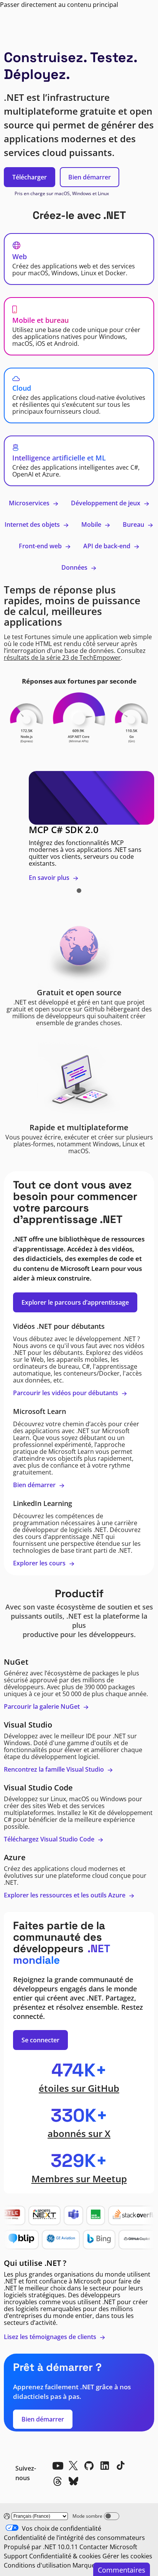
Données (75, 567)
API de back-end (108, 546)
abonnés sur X (79, 2133)
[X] (73, 2466)
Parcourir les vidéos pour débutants (66, 1393)
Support (16, 2556)
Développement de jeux (106, 503)
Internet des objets (33, 524)
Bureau (134, 524)
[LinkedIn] (105, 2466)
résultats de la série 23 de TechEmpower (62, 658)
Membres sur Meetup (79, 2179)
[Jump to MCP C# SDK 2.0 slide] (79, 891)
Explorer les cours (40, 1563)
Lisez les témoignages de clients (51, 2337)
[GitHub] (89, 2466)
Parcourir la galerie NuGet (43, 1706)
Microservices (30, 503)
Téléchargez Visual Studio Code (50, 1839)
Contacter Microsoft (108, 2547)
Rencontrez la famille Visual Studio (55, 1769)
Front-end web (41, 546)
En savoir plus (50, 878)
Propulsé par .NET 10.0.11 (41, 2547)
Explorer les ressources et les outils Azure (65, 1895)
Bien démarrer (90, 177)
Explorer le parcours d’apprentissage (75, 1302)
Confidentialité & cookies (65, 2556)
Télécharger (30, 177)
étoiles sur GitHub (79, 2088)
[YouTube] (58, 2466)
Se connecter (40, 2040)
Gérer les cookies (127, 2556)
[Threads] (58, 2481)
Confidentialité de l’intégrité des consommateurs (74, 2538)
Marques (85, 2565)
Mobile (92, 524)
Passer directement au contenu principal (59, 5)
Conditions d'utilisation (37, 2565)
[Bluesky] (73, 2481)
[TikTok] (120, 2466)
